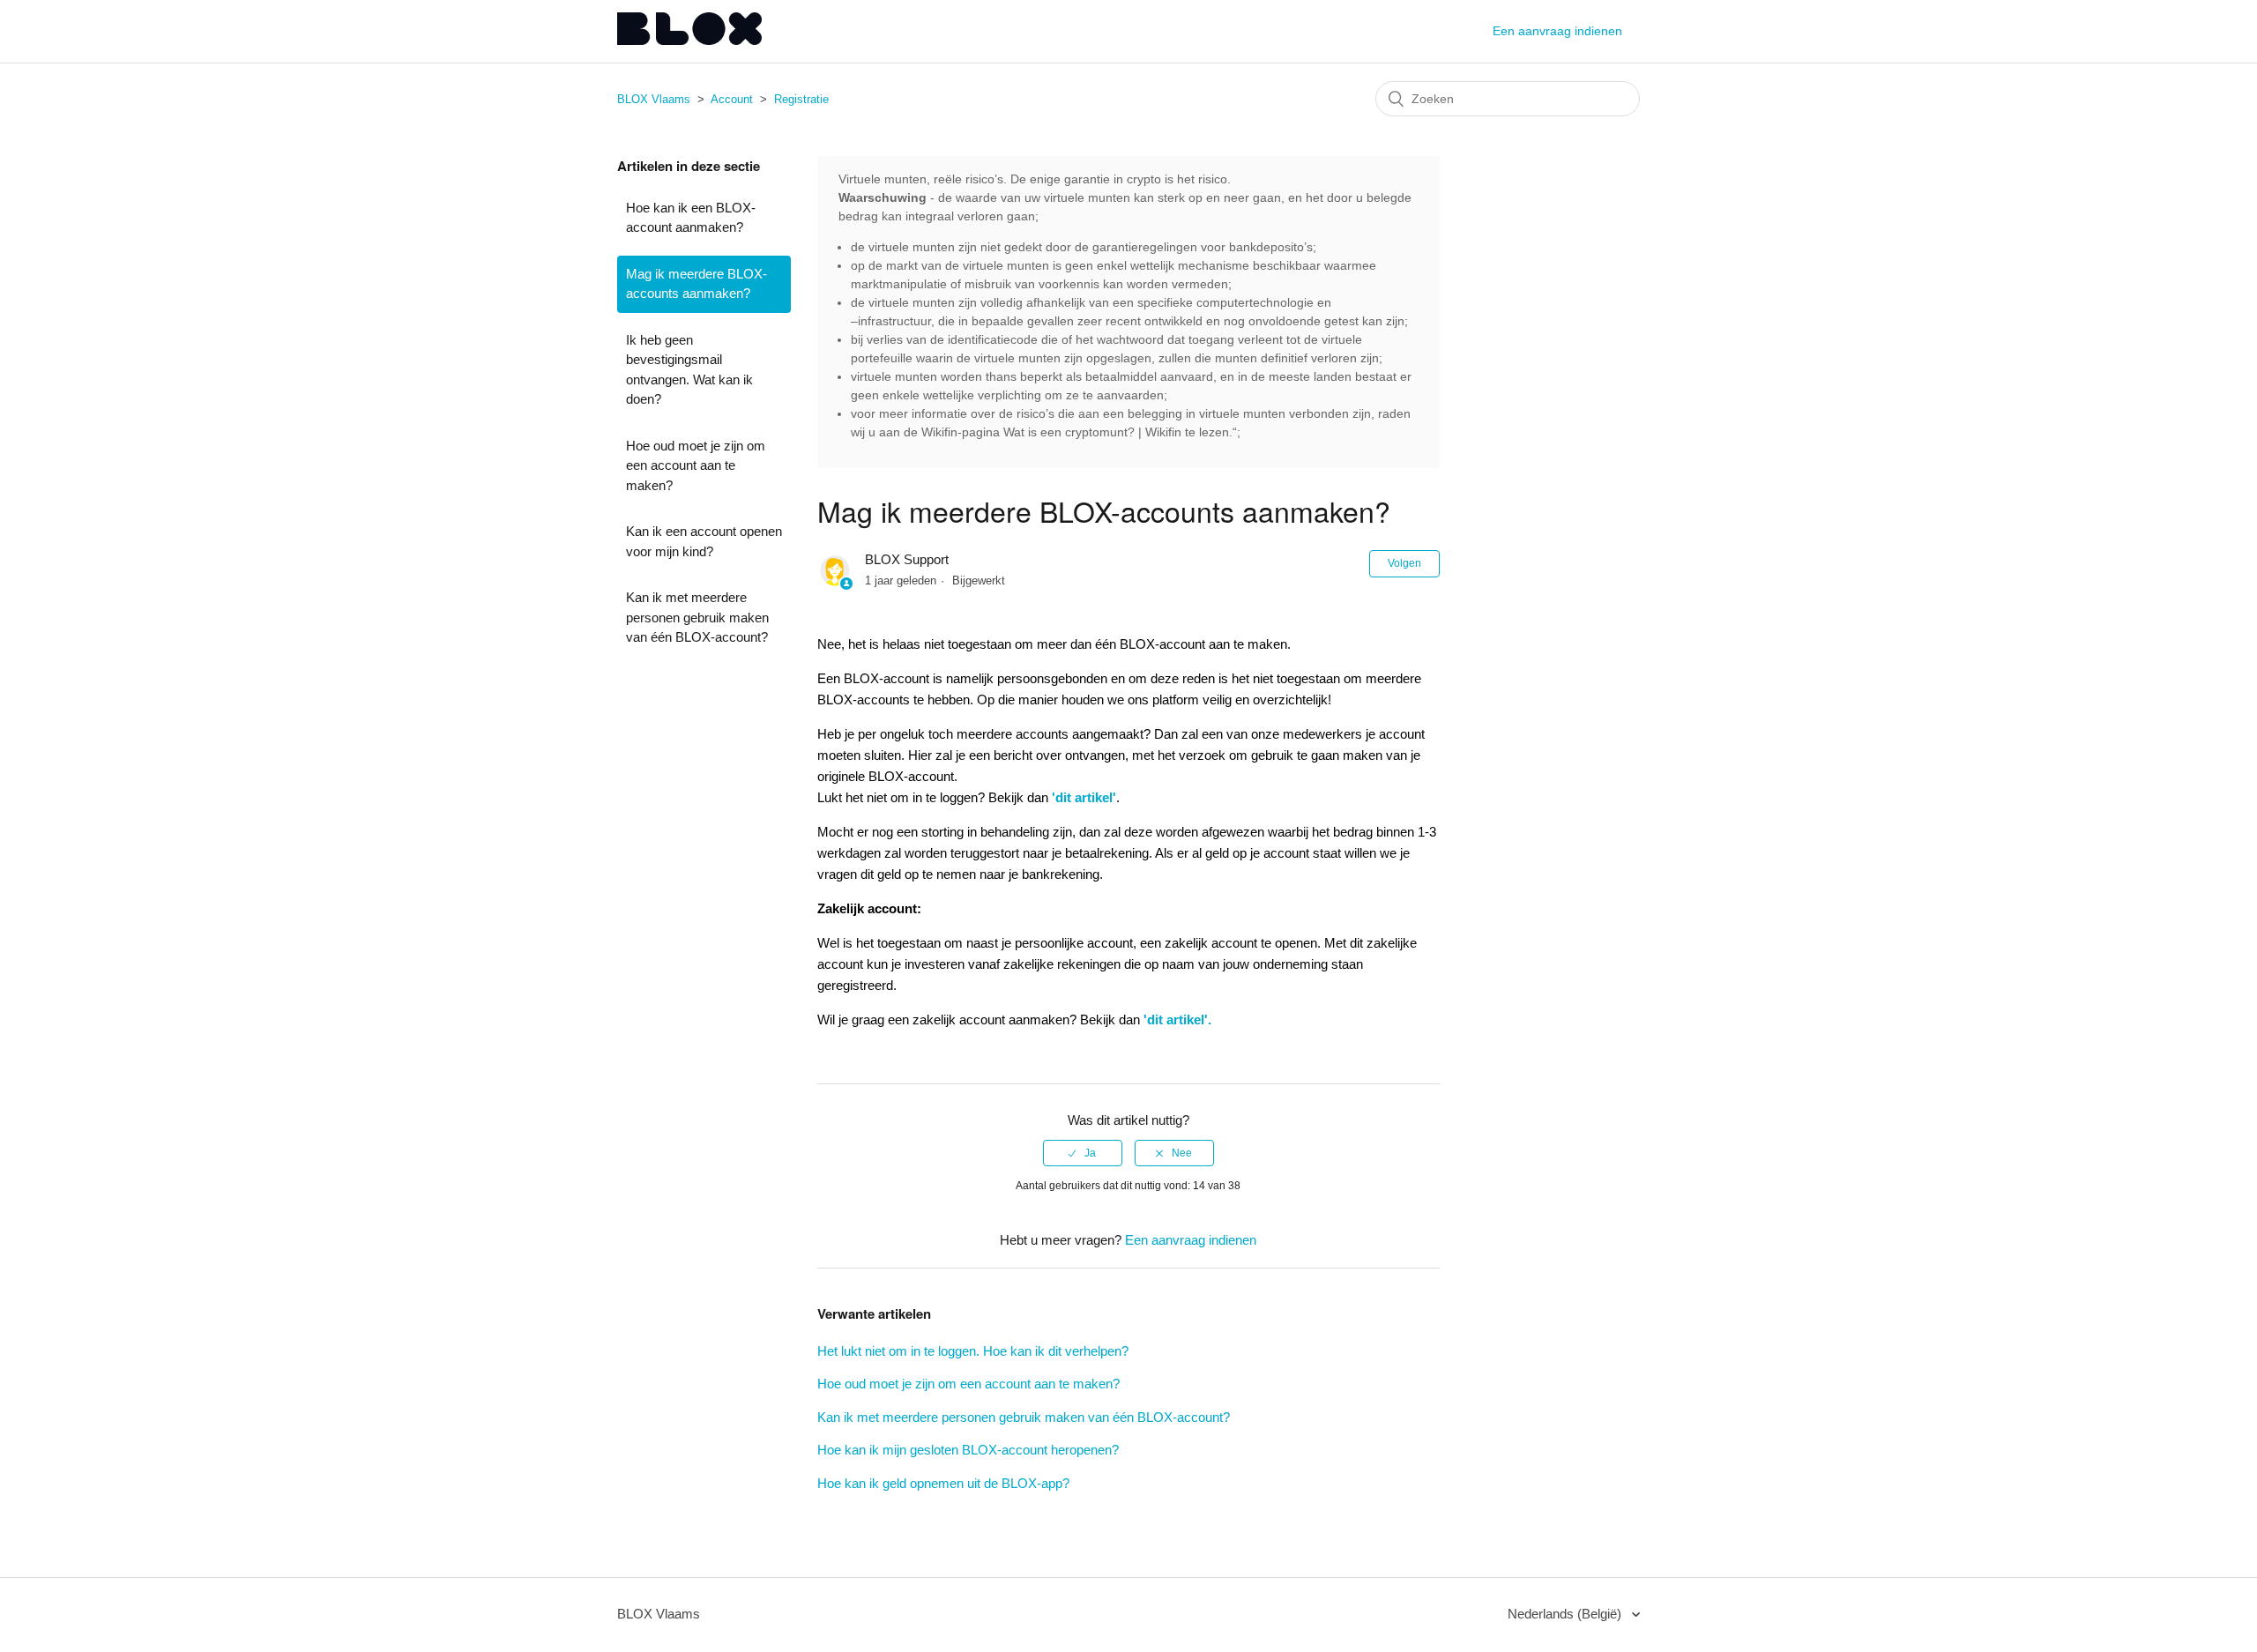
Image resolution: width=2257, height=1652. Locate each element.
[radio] (1083, 1153)
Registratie (801, 99)
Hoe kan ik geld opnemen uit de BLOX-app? (943, 1483)
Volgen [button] (1404, 563)
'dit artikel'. (1177, 1019)
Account (732, 99)
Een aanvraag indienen (1557, 31)
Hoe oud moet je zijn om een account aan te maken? (696, 465)
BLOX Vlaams (654, 99)
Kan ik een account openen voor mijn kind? (704, 541)
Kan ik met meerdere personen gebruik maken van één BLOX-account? (697, 617)
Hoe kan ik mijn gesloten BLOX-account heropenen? (968, 1450)
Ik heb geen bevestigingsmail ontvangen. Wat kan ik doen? (689, 370)
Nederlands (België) (1566, 1614)
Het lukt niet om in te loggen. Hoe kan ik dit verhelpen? (973, 1351)
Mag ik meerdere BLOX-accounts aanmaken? (696, 284)
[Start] (689, 40)
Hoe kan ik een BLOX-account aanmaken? (691, 218)
